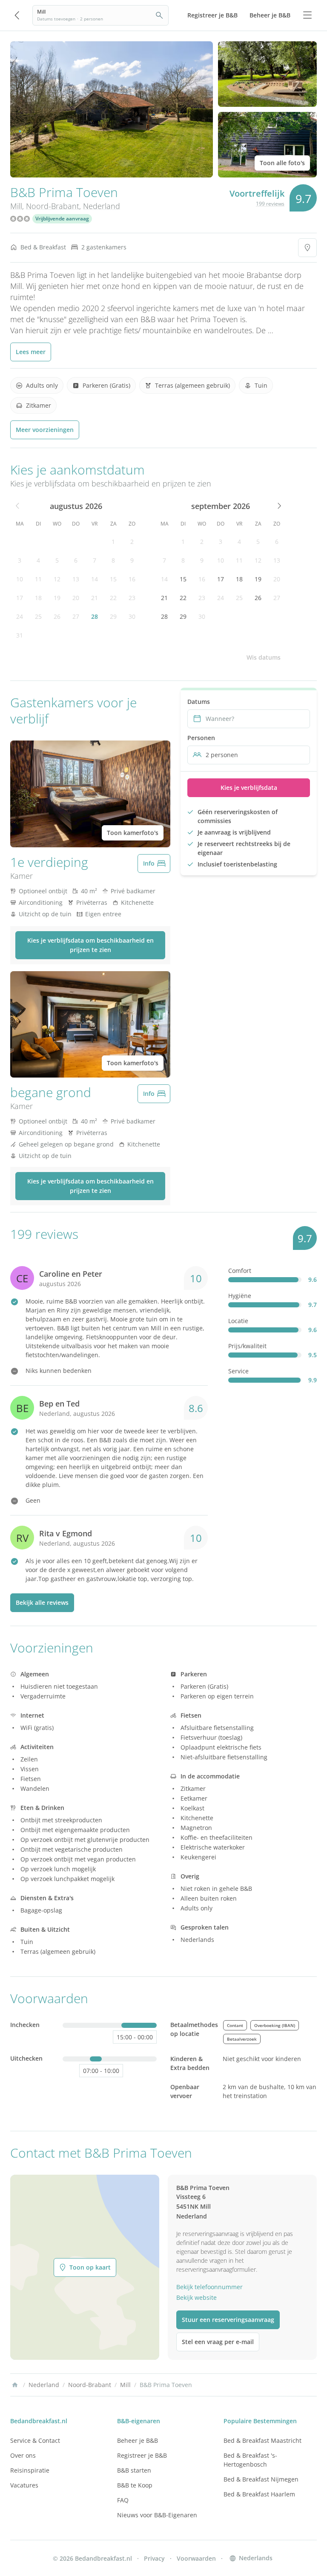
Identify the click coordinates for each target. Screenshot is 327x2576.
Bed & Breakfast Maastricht (262, 2440)
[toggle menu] (307, 15)
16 (132, 579)
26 (57, 616)
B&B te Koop (135, 2485)
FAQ (123, 2500)
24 (20, 616)
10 (20, 579)
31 (20, 635)
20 (76, 598)
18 (38, 598)
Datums (199, 702)
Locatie (238, 1321)
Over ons (23, 2455)
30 (132, 616)
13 (76, 579)
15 (113, 579)
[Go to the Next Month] (278, 506)
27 (76, 616)
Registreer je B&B (142, 2455)
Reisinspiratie (30, 2470)
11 (38, 579)
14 (95, 579)
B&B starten (134, 2470)
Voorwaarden (196, 2558)
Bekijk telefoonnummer (209, 2287)
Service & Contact (35, 2440)
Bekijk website (196, 2297)
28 (95, 616)
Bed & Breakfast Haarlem (259, 2494)
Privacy (154, 2558)
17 (20, 598)
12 (57, 579)
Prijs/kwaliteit (247, 1346)
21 (95, 598)
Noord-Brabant (53, 206)
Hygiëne (240, 1296)
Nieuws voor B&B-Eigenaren (157, 2515)
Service (238, 1371)
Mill (16, 206)
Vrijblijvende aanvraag (62, 219)
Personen (201, 738)
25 (38, 616)
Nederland (102, 206)
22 (113, 598)
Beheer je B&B (138, 2440)
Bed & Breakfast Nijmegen (261, 2479)
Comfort (240, 1271)
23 (132, 598)
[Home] (15, 2385)
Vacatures (24, 2485)
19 (57, 598)
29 (113, 616)
